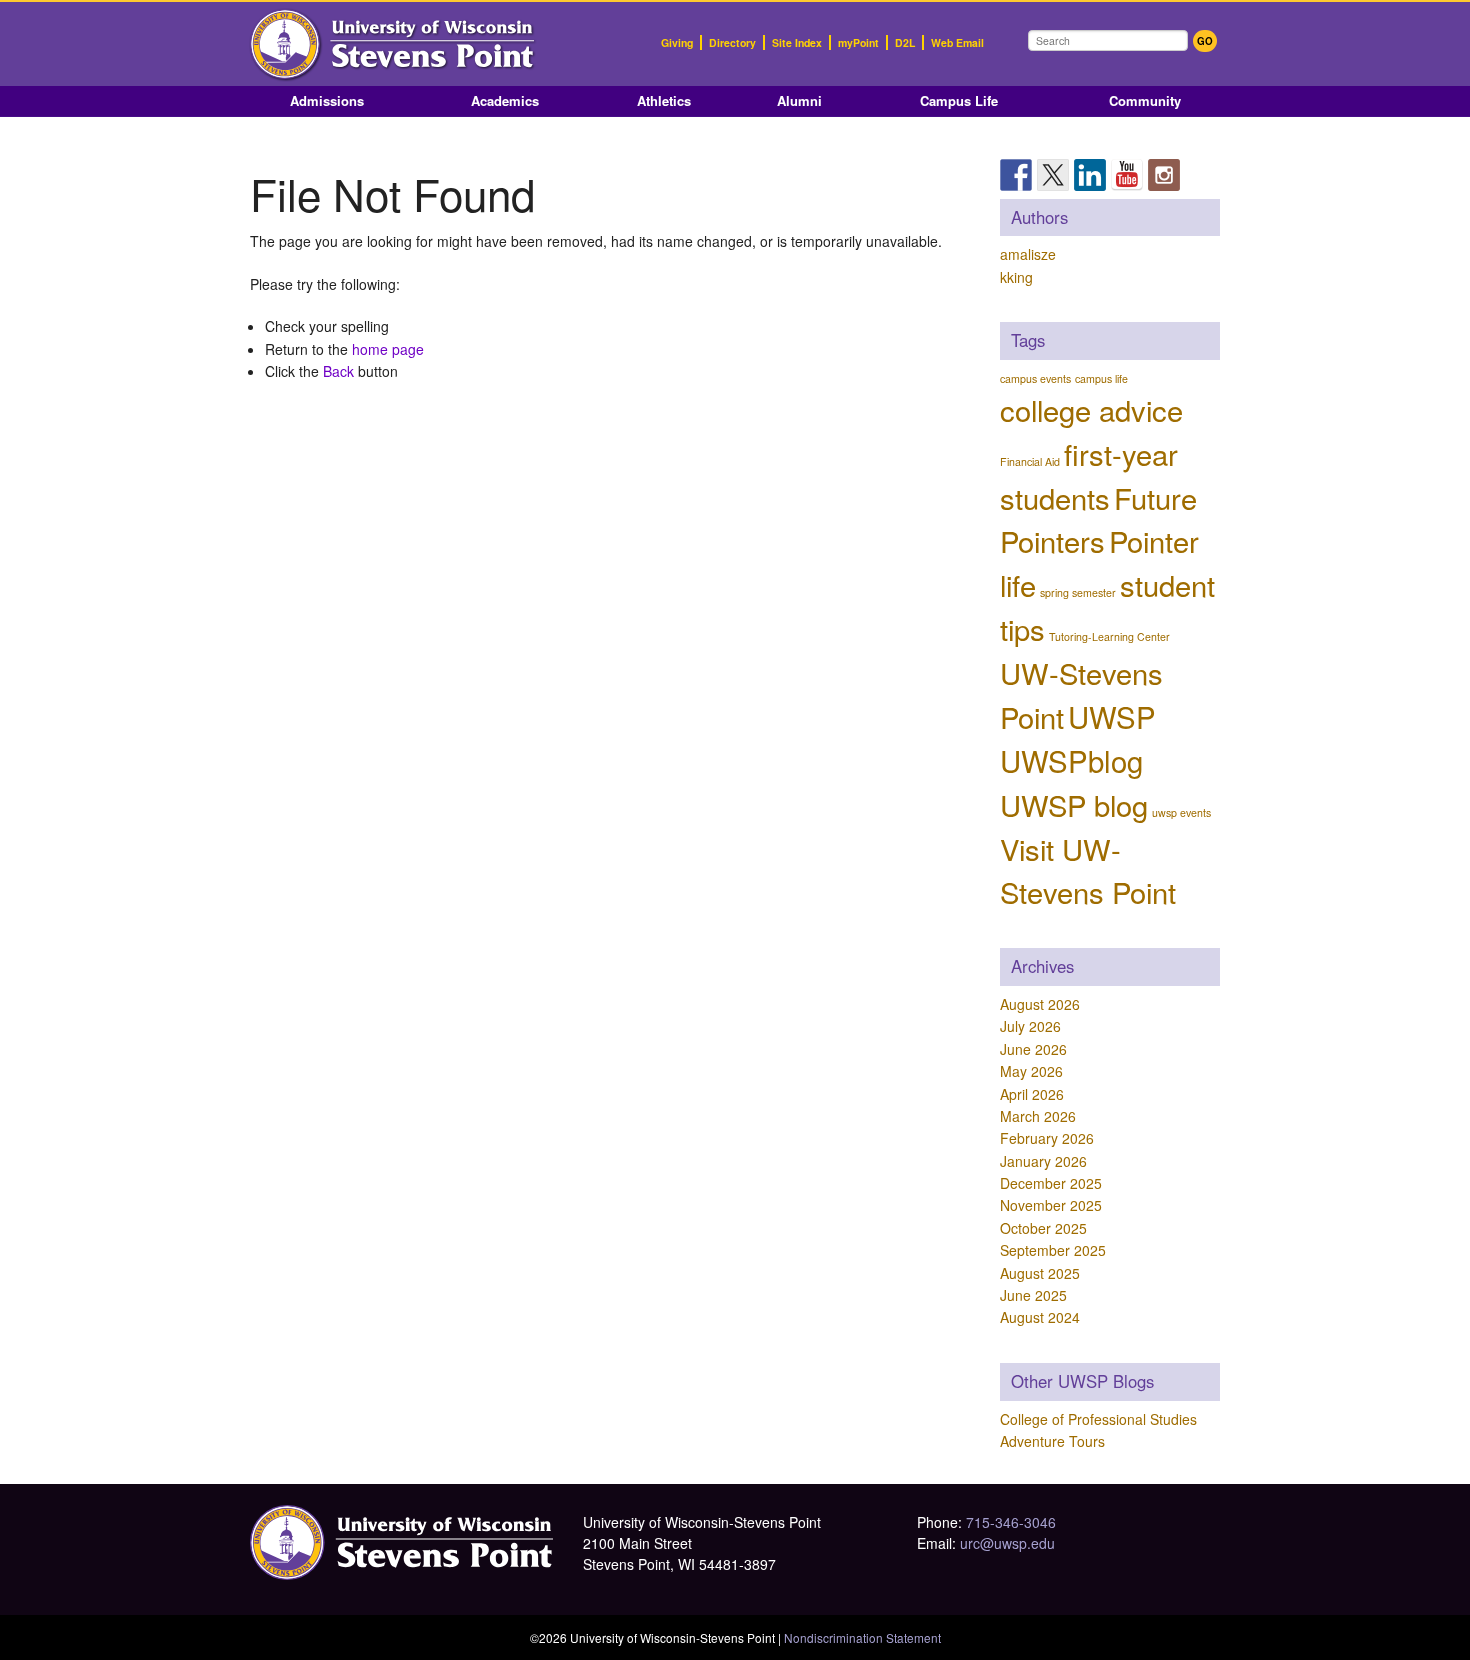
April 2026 (1032, 1094)
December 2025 (1051, 1183)
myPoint (858, 42)
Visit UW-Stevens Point (1088, 870)
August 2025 (1040, 1273)
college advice (1091, 409)
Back (338, 371)
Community (1145, 100)
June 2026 (1033, 1049)
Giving (677, 42)
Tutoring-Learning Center (1109, 636)
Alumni (799, 100)
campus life (1101, 378)
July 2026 (1030, 1026)
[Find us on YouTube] (1127, 175)
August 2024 (1040, 1317)
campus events (1035, 378)
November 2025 (1051, 1205)
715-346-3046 (1011, 1522)
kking (1016, 277)
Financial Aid (1030, 461)
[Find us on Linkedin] (1090, 175)
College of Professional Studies (1098, 1419)
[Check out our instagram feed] (1164, 175)
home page (388, 349)
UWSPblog (1071, 760)
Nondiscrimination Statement (862, 1637)
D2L (905, 42)
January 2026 (1043, 1161)
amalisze (1028, 254)
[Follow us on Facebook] (1016, 175)
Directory (732, 42)
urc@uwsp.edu (1007, 1543)
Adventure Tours (1052, 1441)
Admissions (327, 100)
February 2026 (1047, 1138)
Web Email (957, 42)
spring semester (1078, 592)
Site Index (797, 42)
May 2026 (1031, 1071)
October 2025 (1043, 1228)
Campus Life (959, 100)
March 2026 (1038, 1116)
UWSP (1112, 716)
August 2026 (1040, 1004)
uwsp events (1181, 812)
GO (1205, 41)
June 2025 (1033, 1295)
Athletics (664, 100)
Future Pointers (1098, 519)
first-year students (1089, 475)
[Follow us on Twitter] (1053, 175)
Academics (505, 100)
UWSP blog (1074, 804)
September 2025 (1053, 1250)
